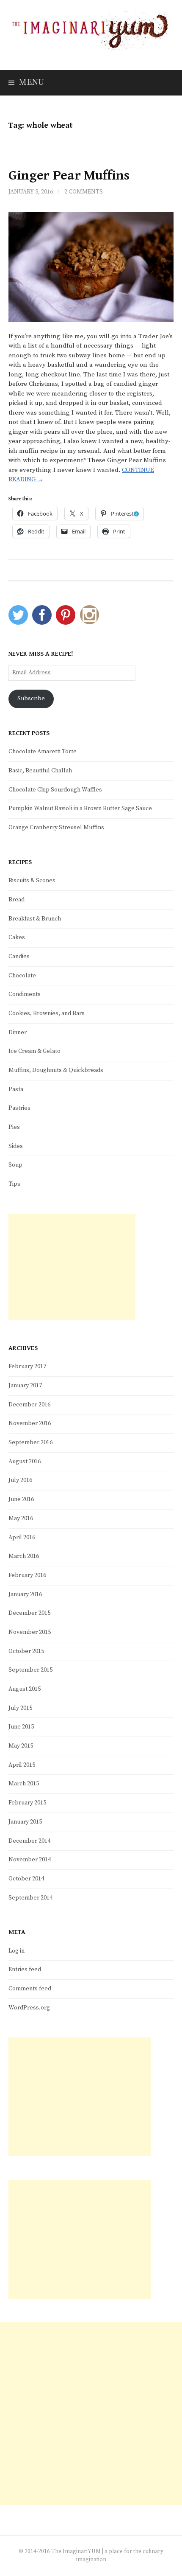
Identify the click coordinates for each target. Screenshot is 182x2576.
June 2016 (21, 1499)
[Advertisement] (72, 1267)
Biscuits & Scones (32, 881)
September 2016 (30, 1442)
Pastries (19, 1108)
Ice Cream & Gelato (34, 1051)
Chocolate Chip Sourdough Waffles (55, 790)
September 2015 (30, 1670)
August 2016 (25, 1462)
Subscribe (31, 699)
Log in (17, 1951)
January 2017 (25, 1386)
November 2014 (30, 1860)
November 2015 (30, 1632)
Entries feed (25, 1970)
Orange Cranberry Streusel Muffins (56, 828)
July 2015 (20, 1708)
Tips (14, 1184)
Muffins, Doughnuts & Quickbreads (56, 1070)
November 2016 (30, 1423)
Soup (15, 1165)
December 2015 (29, 1613)
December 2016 (29, 1405)
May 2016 (21, 1518)
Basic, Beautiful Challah (40, 771)
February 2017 (27, 1367)
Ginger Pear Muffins (69, 175)
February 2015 (27, 1803)
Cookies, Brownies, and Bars (47, 1013)
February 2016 (27, 1575)
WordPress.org (29, 2008)
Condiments (25, 994)
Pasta (16, 1089)
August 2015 (25, 1689)
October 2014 (26, 1879)
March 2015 (24, 1784)
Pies (14, 1127)
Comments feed (30, 1989)
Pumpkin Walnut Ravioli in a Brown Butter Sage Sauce (80, 808)
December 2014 (29, 1841)
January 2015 (25, 1822)
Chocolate (22, 976)
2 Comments (84, 192)
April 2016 (22, 1538)
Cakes (17, 937)
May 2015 (21, 1746)
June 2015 (21, 1727)
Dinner (18, 1033)
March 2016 (24, 1556)
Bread (17, 900)
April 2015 (22, 1765)
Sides (16, 1146)
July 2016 (20, 1480)
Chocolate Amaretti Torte (43, 752)
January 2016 (25, 1594)
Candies (19, 957)
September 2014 (30, 1898)
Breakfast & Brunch (35, 919)
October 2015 (26, 1651)
